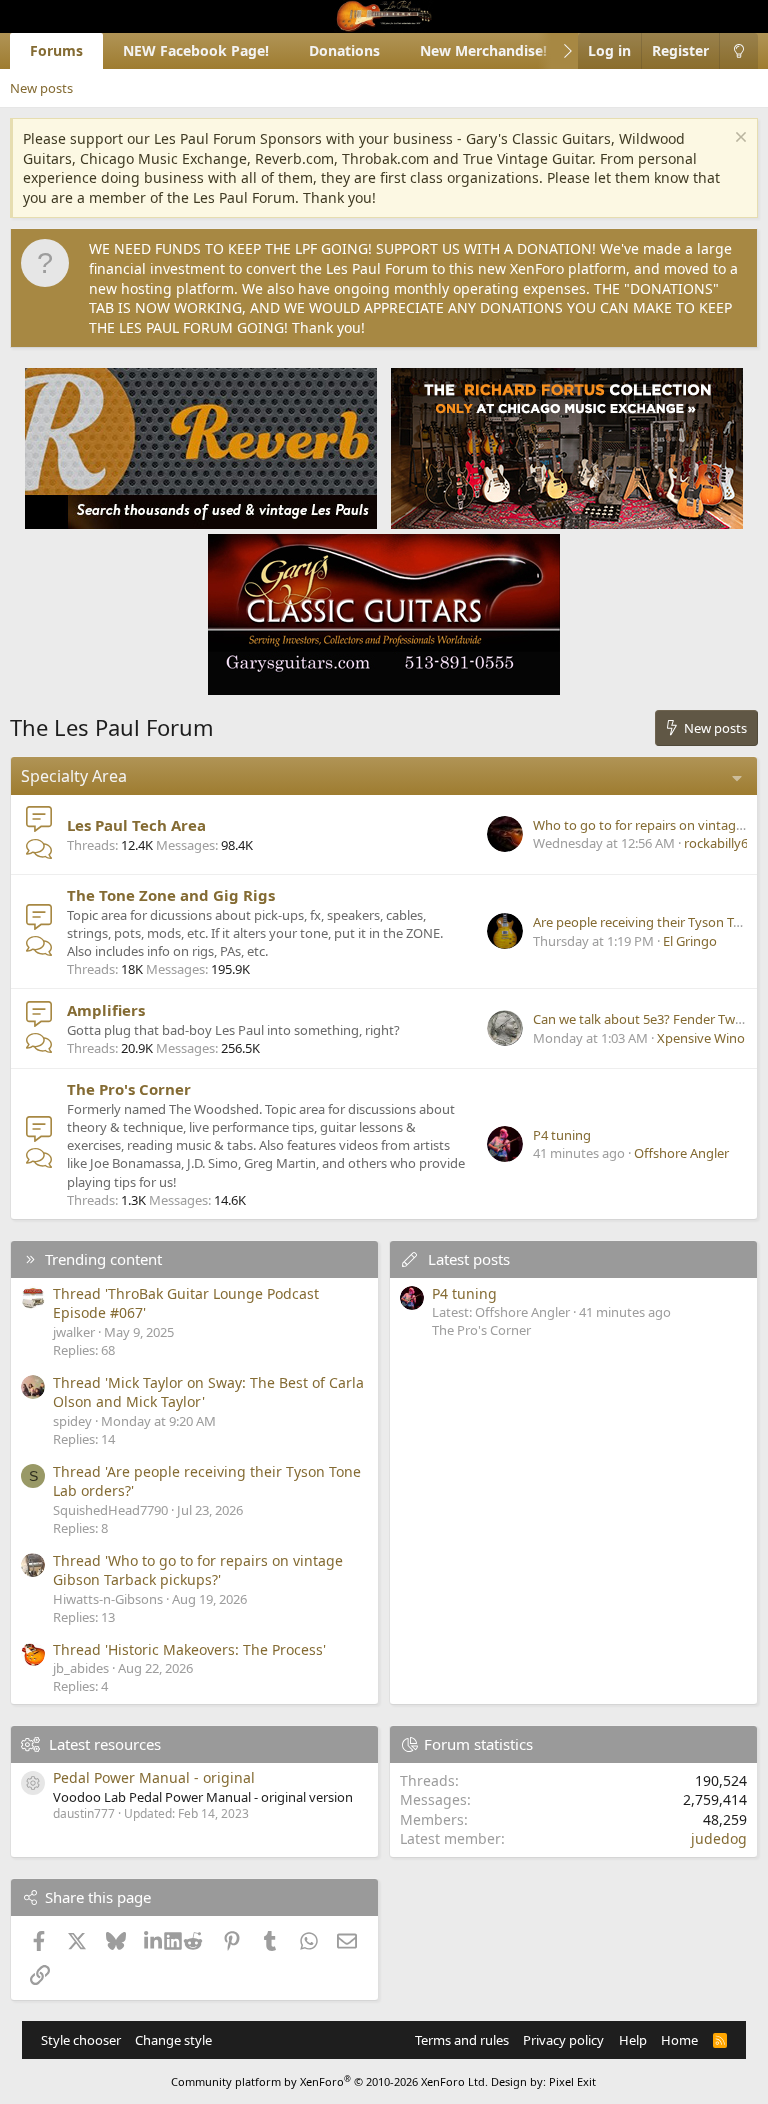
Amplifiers (106, 1010)
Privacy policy (563, 2040)
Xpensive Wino (701, 1038)
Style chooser (81, 2040)
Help (633, 2040)
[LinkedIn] (155, 1941)
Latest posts (469, 1259)
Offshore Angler (681, 1153)
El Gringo (690, 941)
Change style (173, 2040)
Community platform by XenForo (329, 2081)
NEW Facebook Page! (196, 50)
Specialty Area (74, 776)
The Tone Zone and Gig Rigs (171, 895)
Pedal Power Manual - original (154, 1777)
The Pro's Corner (129, 1089)
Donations (344, 50)
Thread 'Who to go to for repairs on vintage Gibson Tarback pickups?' (198, 1570)
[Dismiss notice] (738, 139)
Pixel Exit (572, 2081)
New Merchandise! (483, 50)
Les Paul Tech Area (136, 825)
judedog (719, 1838)
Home (679, 2040)
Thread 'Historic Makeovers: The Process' (189, 1649)
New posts (41, 88)
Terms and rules (462, 2040)
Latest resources (105, 1744)
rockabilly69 (719, 843)
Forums (56, 50)
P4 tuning (562, 1135)
